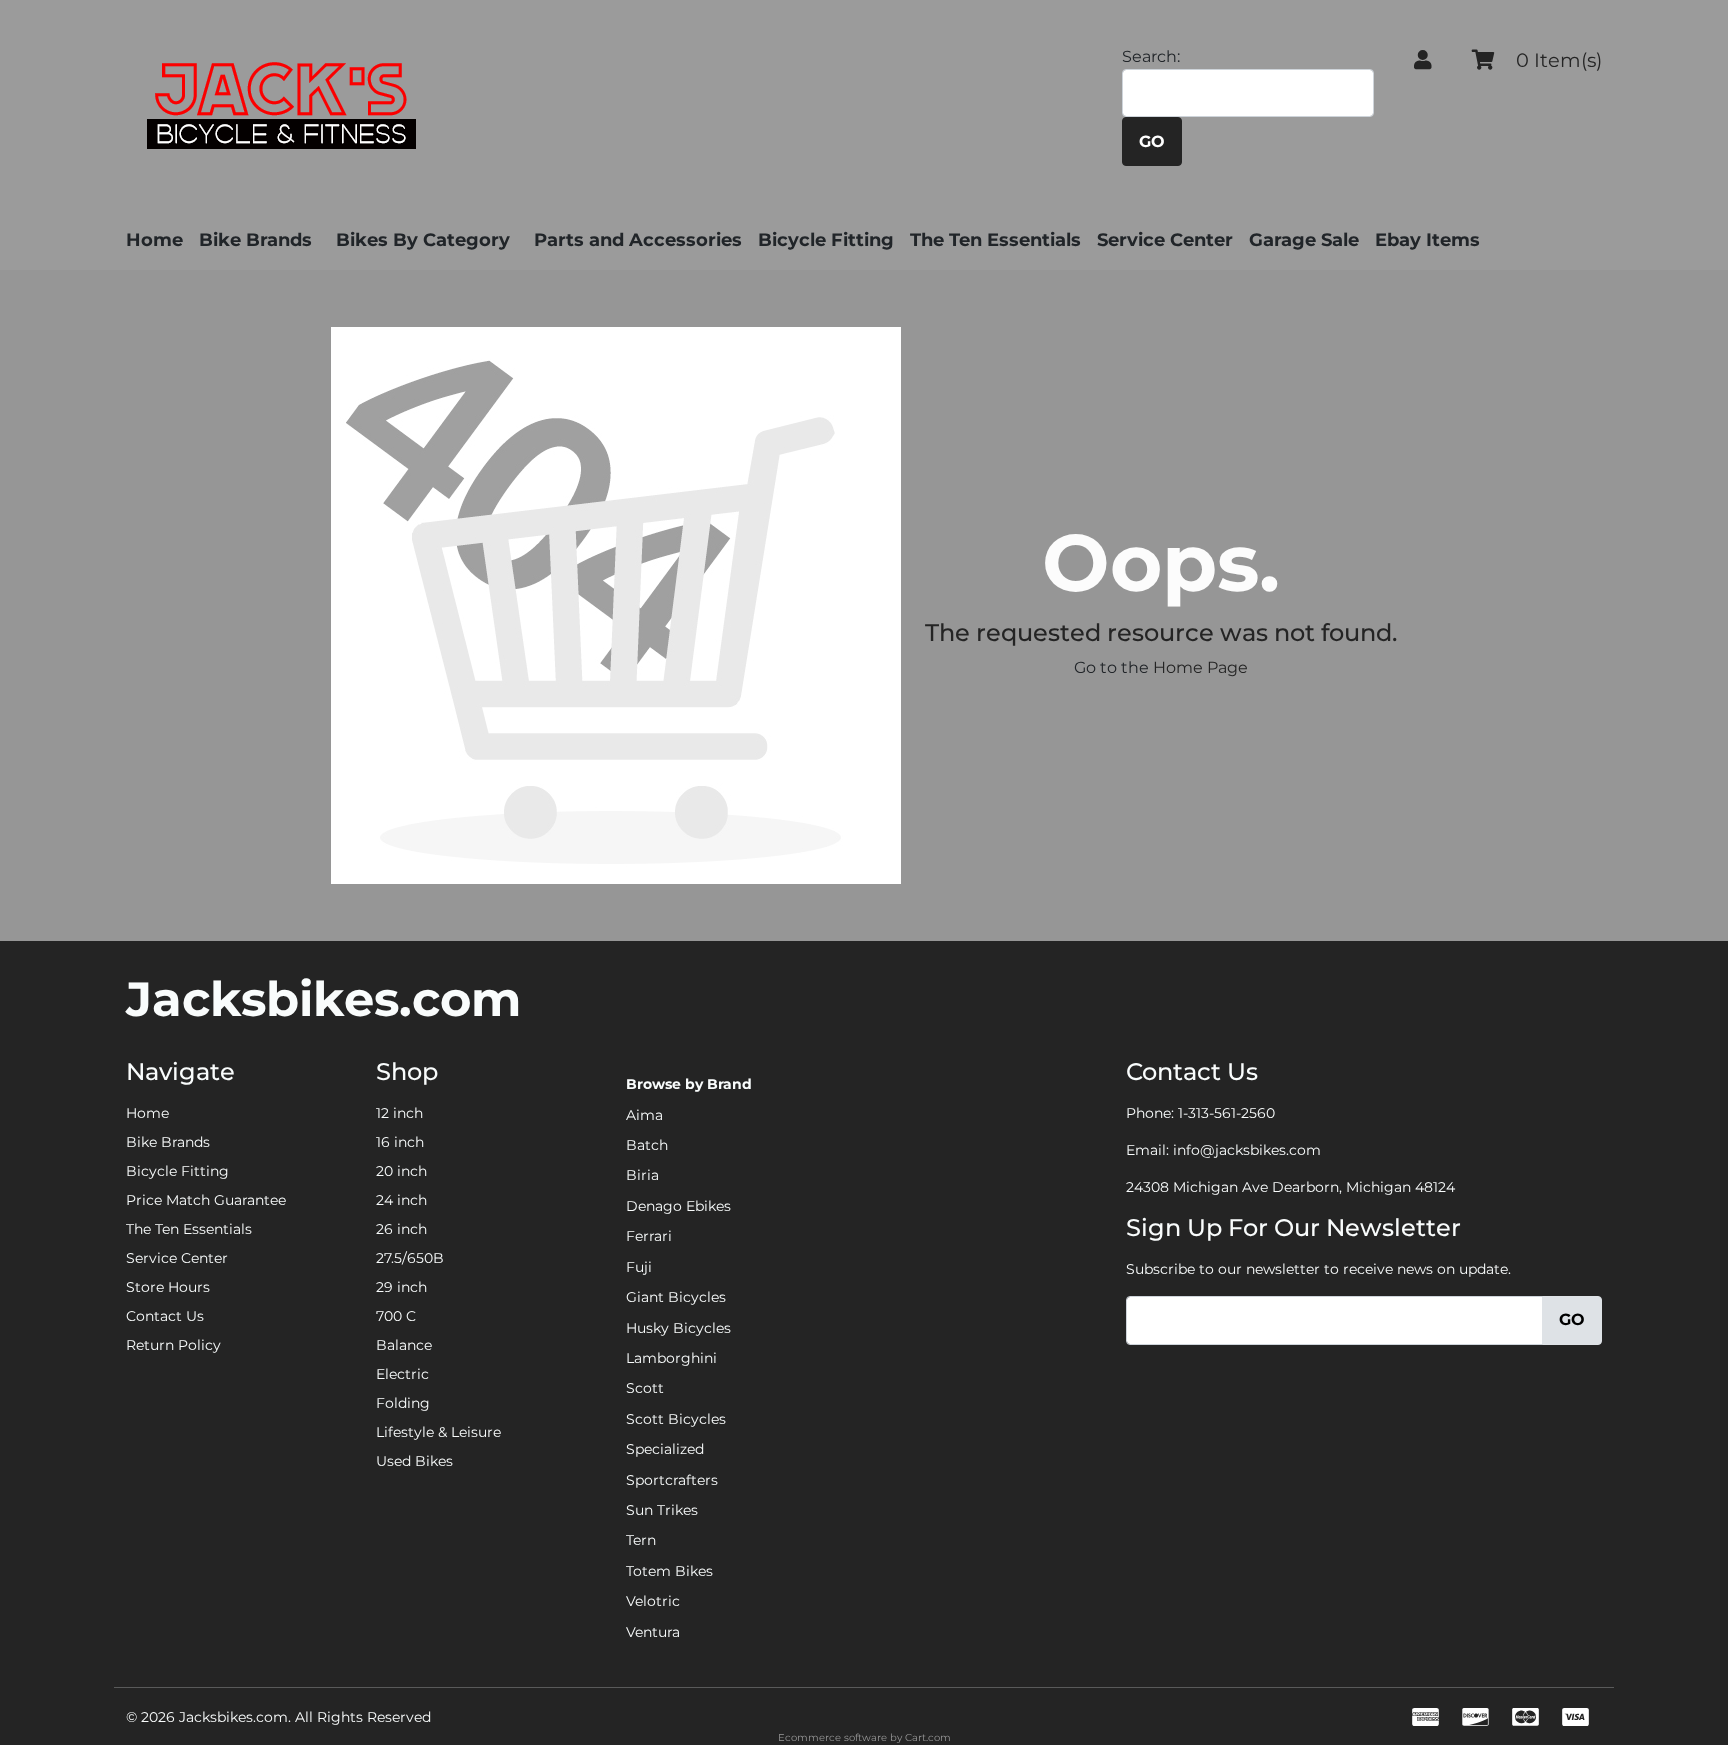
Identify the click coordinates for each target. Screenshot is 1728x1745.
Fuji (639, 1267)
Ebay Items (1427, 240)
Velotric (653, 1601)
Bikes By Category (423, 240)
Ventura (653, 1632)
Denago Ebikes (678, 1206)
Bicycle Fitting (826, 240)
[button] (1423, 60)
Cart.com (928, 1737)
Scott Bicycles (676, 1419)
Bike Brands (255, 240)
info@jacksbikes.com (1247, 1150)
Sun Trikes (662, 1510)
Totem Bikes (669, 1571)
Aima (644, 1115)
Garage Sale (1304, 240)
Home (154, 240)
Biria (642, 1175)
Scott (645, 1388)
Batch (647, 1145)
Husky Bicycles (678, 1328)
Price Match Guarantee (206, 1200)
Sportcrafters (672, 1480)
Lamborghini (671, 1358)
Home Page (1200, 667)
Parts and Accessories (638, 240)
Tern (641, 1540)
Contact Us (165, 1316)
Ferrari (649, 1236)
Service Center (1165, 240)
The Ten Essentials (995, 240)
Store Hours (168, 1287)
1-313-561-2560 (1226, 1113)
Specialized (665, 1449)
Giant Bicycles (676, 1297)
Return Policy (173, 1345)
